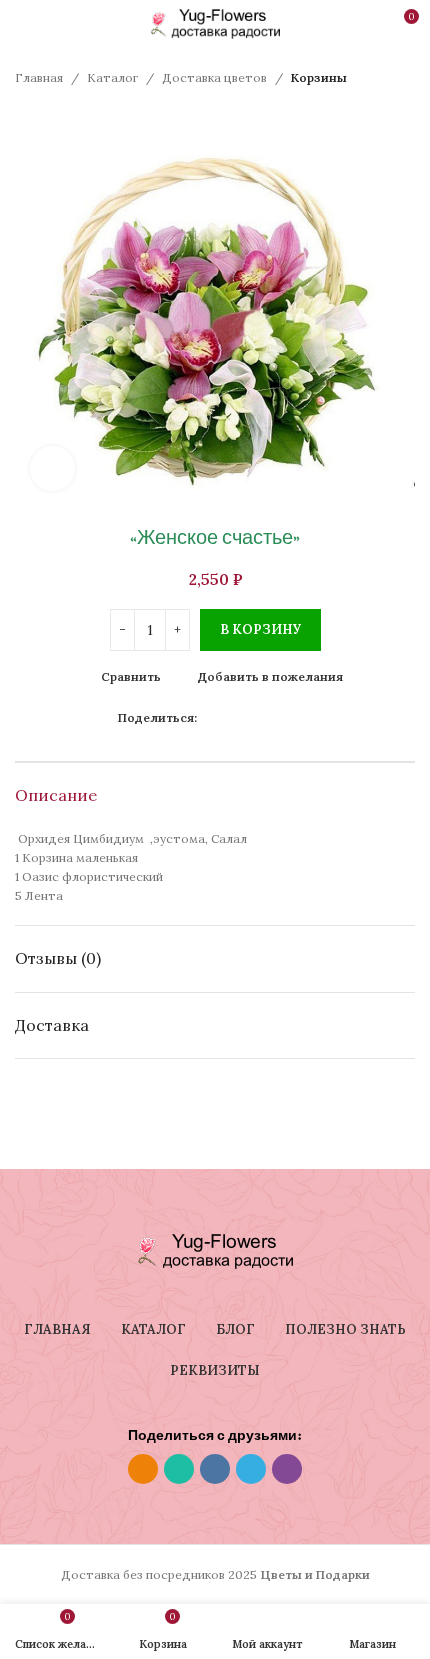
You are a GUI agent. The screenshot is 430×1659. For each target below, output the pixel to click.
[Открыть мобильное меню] (23, 24)
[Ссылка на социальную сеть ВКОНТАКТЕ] (254, 717)
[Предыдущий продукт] (25, 117)
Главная (39, 77)
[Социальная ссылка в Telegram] (277, 717)
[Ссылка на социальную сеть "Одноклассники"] (208, 717)
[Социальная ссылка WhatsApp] (231, 717)
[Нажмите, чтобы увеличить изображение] (52, 468)
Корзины (319, 77)
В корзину (260, 629)
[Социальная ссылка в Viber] (300, 717)
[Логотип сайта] (215, 22)
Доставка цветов (214, 77)
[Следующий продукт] (65, 117)
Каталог (112, 77)
